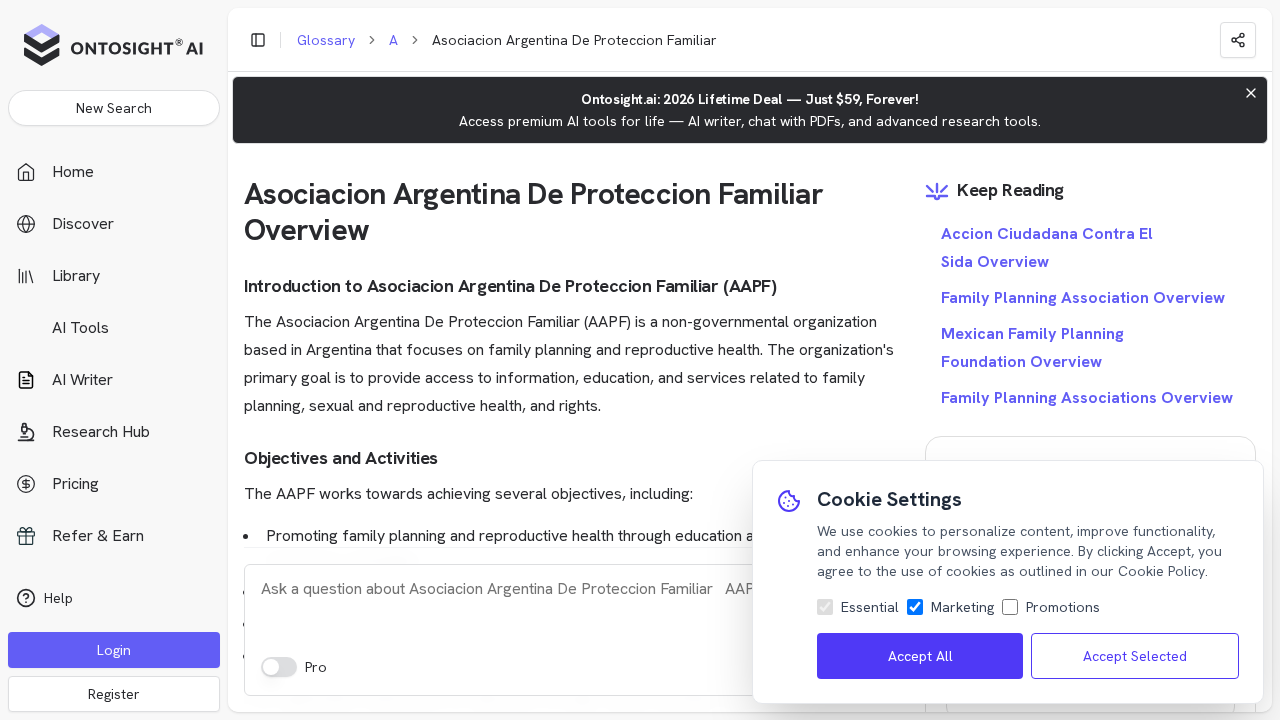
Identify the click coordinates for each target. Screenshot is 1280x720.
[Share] (1238, 40)
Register (114, 694)
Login (114, 650)
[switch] (279, 667)
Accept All (920, 656)
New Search (114, 108)
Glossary (326, 40)
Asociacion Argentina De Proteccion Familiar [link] (574, 40)
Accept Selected (1135, 656)
